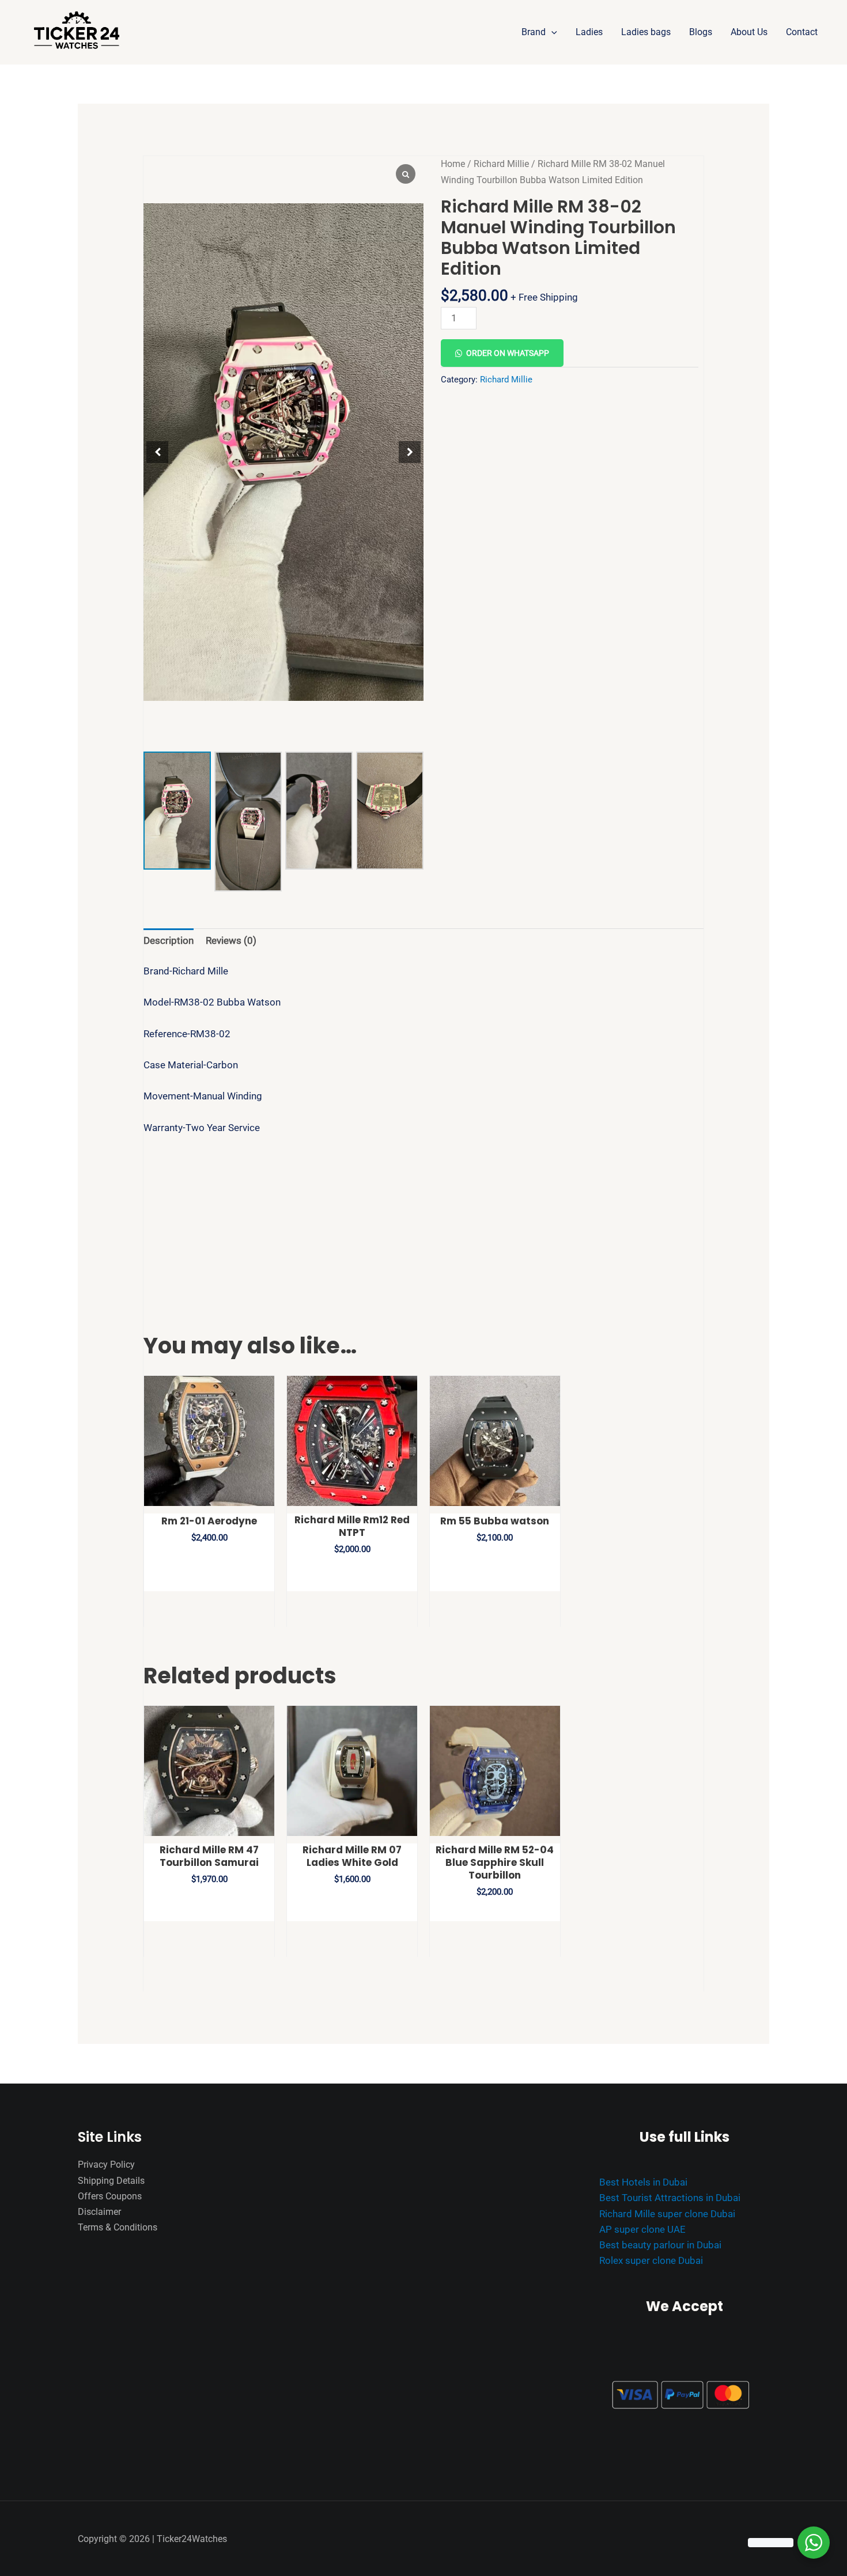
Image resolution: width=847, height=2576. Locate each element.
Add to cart (551, 313)
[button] (551, 32)
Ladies (589, 32)
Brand (534, 32)
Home (453, 164)
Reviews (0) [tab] (231, 940)
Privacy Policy (106, 2165)
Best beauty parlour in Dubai (660, 2245)
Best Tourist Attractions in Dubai (670, 2198)
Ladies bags (646, 32)
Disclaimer (99, 2212)
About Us (749, 32)
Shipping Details (111, 2181)
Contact (802, 32)
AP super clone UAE (642, 2229)
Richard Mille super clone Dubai (667, 2214)
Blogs (701, 32)
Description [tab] (169, 940)
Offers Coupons (110, 2196)
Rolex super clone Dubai (651, 2260)
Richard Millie (501, 164)
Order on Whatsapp (508, 353)
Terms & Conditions (118, 2227)
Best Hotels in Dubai (643, 2182)
